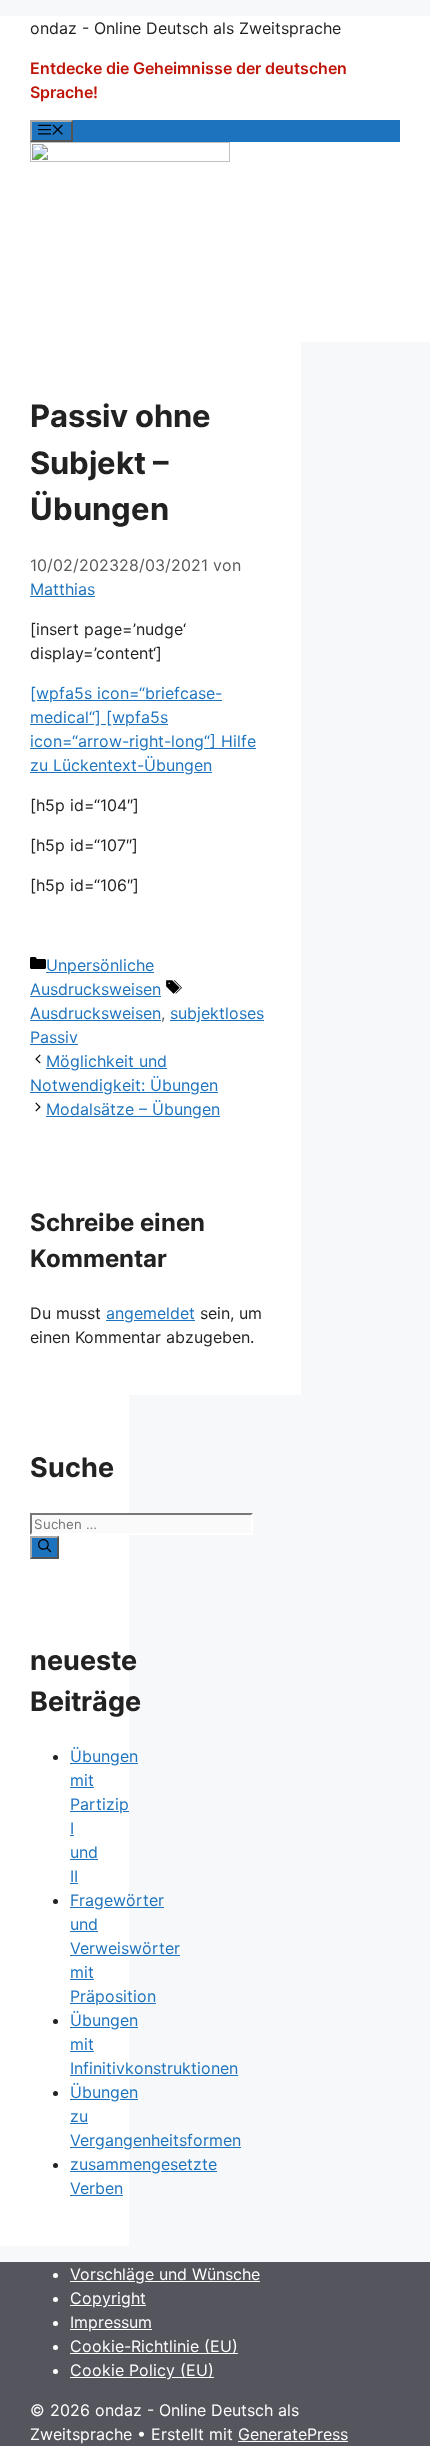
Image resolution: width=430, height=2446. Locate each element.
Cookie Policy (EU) (142, 2370)
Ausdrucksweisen (95, 1013)
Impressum (111, 2322)
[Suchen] (44, 1547)
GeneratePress (293, 2434)
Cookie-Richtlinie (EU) (154, 2346)
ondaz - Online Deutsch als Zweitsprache (185, 28)
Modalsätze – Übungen (133, 1109)
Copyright (108, 2298)
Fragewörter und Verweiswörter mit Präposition (125, 1948)
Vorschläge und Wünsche (165, 2274)
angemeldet (150, 1313)
